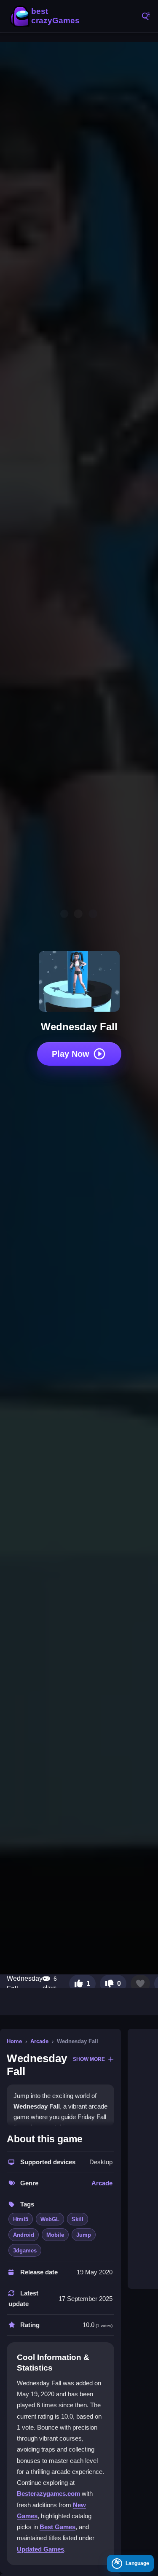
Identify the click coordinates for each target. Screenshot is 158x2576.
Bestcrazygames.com (48, 2494)
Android (24, 2235)
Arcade (39, 2041)
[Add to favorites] (140, 1984)
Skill (78, 2219)
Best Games (58, 2527)
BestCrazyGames (46, 16)
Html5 (21, 2219)
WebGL (50, 2219)
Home (14, 2041)
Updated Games (40, 2549)
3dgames (25, 2251)
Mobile (55, 2235)
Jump (84, 2235)
